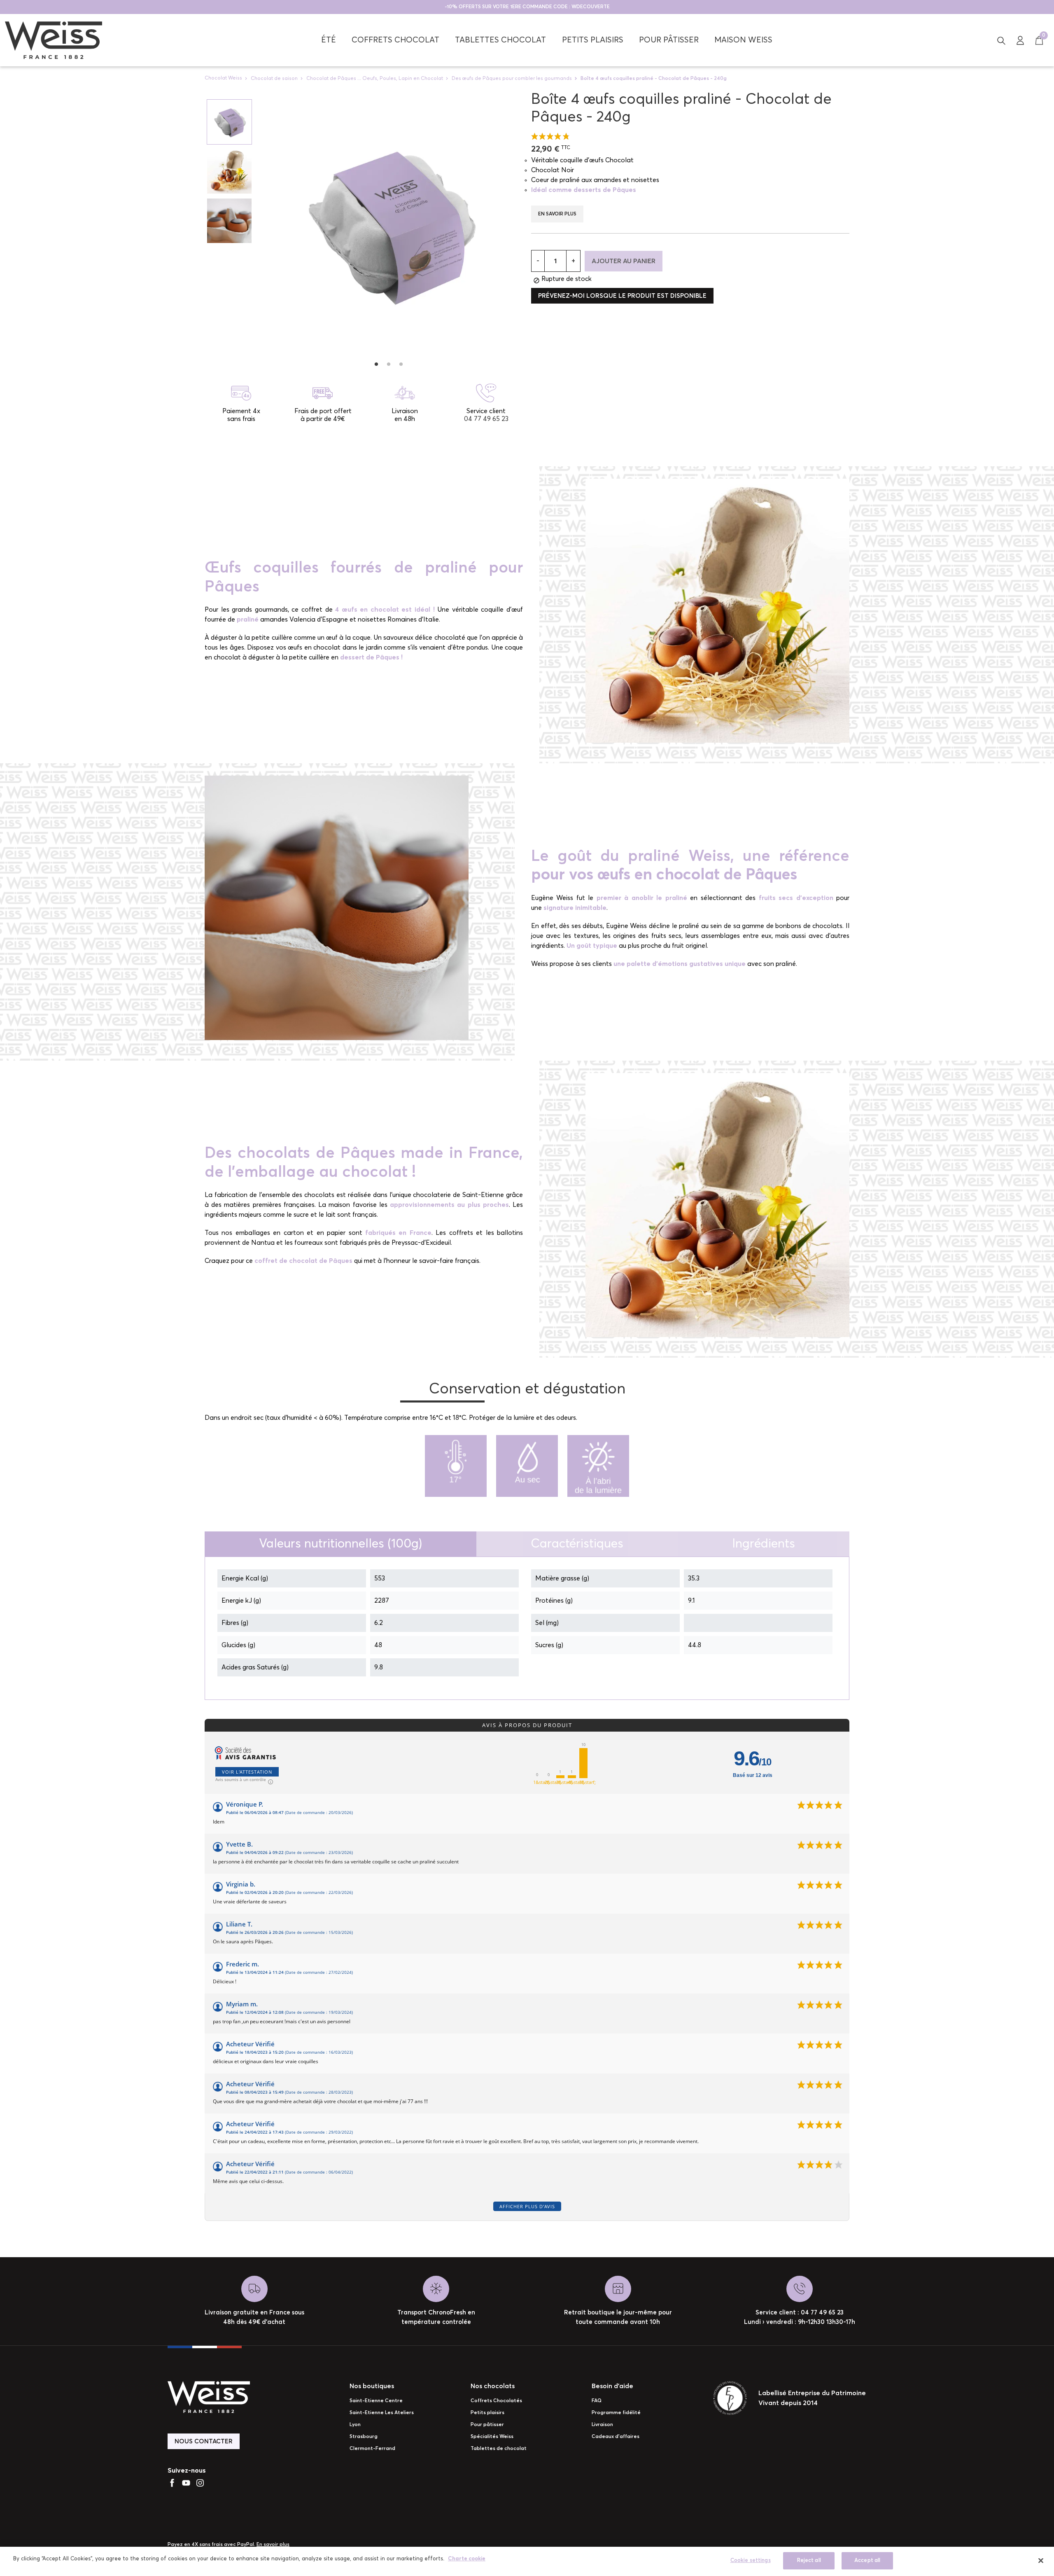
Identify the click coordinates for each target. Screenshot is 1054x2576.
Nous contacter (204, 2442)
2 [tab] (389, 364)
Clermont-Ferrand (372, 2449)
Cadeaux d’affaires (616, 2437)
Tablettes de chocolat (499, 2449)
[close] (1041, 2560)
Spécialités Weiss (492, 2437)
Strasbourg (364, 2437)
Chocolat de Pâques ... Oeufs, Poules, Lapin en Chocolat (375, 78)
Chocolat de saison (274, 78)
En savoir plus (557, 214)
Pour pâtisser (487, 2425)
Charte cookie (467, 2559)
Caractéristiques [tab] (577, 1544)
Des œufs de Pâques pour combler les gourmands (512, 78)
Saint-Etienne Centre (376, 2401)
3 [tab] (401, 364)
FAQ (597, 2401)
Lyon (355, 2425)
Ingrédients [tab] (764, 1544)
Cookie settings (751, 2561)
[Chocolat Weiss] (54, 40)
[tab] (340, 1544)
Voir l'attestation (247, 1772)
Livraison (602, 2425)
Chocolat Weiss (223, 78)
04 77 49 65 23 (486, 419)
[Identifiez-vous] (1020, 40)
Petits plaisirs (487, 2413)
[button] (1001, 40)
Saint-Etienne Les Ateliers (382, 2413)
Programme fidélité (616, 2413)
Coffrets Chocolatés (496, 2401)
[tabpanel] (388, 223)
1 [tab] (376, 364)
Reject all (809, 2561)
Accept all (867, 2561)
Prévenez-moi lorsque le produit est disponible (622, 296)
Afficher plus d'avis (527, 2206)
